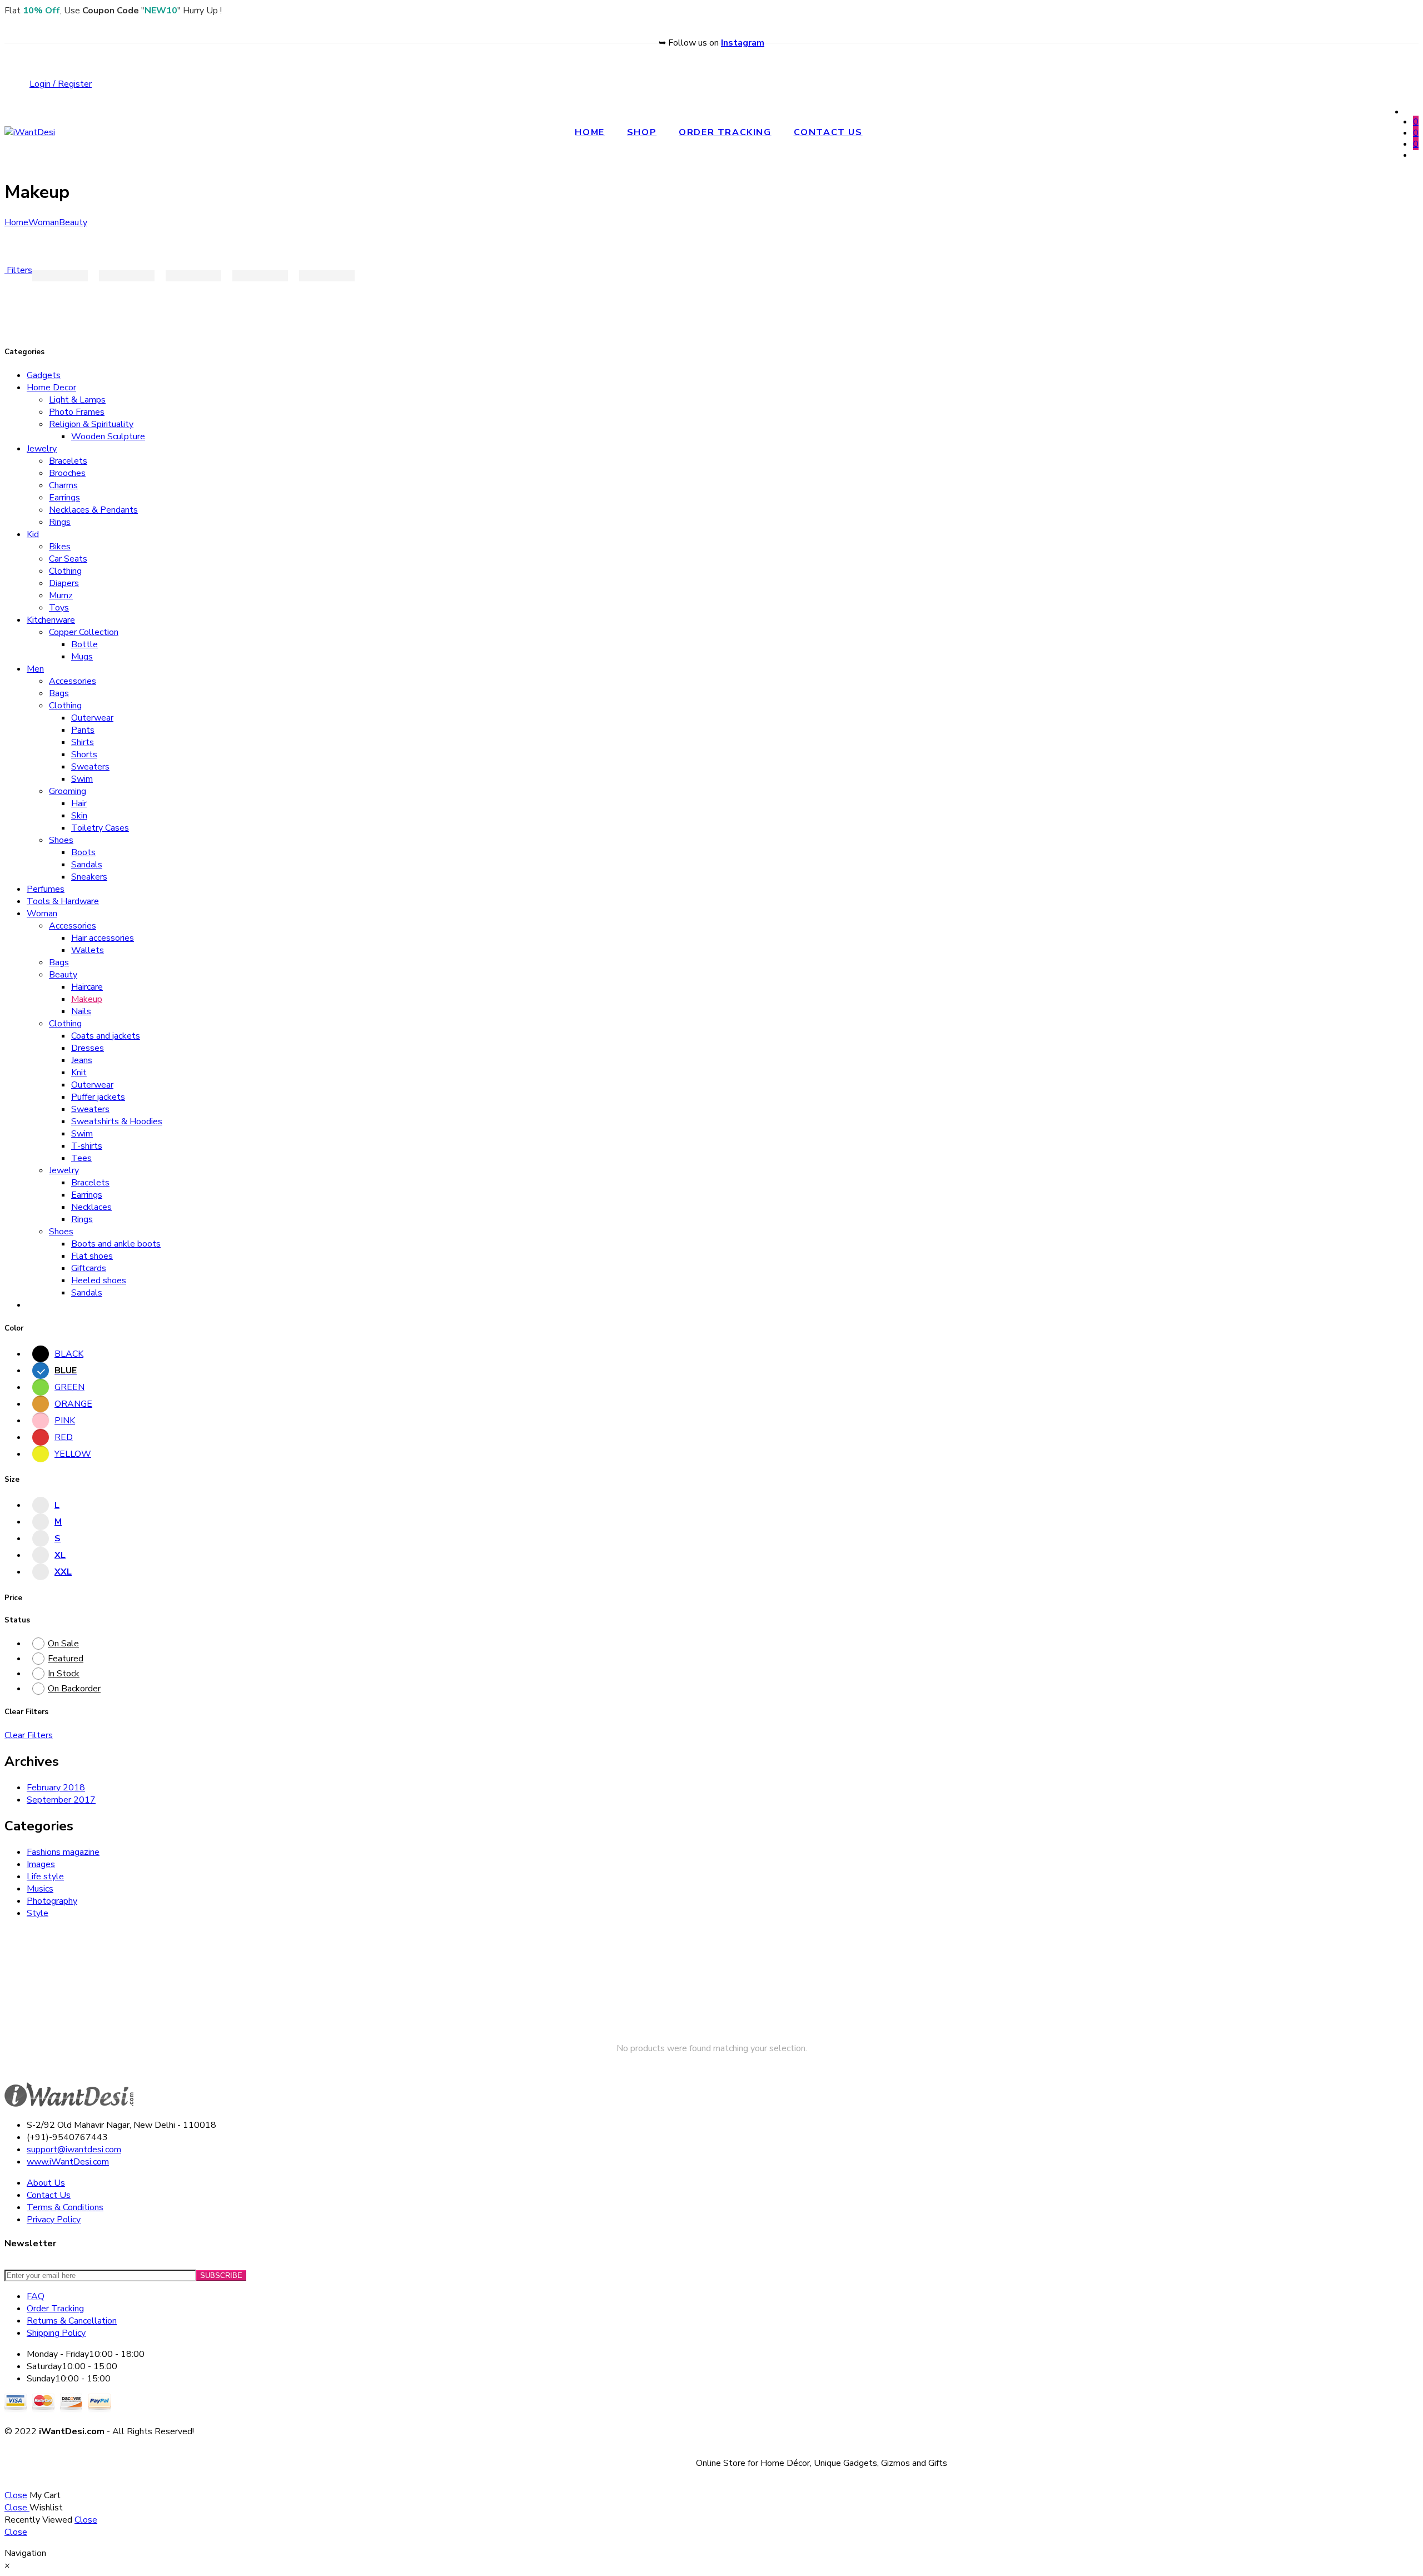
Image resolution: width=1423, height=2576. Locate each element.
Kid (33, 534)
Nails (81, 1011)
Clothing (65, 571)
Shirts (83, 742)
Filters (18, 270)
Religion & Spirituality (91, 424)
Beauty (73, 222)
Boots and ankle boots (116, 1244)
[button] (7, 2565)
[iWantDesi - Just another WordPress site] (30, 132)
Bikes (60, 547)
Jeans (82, 1060)
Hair (79, 803)
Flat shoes (92, 1256)
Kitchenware (51, 620)
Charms (63, 485)
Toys (59, 608)
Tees (81, 1158)
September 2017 (61, 1800)
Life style (45, 1877)
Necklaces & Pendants (93, 510)
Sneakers (89, 877)
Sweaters (90, 767)
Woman (44, 222)
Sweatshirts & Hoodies (117, 1121)
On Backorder (74, 1689)
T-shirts (87, 1146)
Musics (40, 1889)
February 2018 (56, 1788)
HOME (589, 132)
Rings (60, 522)
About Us (46, 2183)
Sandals (87, 865)
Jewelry (42, 449)
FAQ (36, 2296)
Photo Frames (77, 412)
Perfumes (46, 889)
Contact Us (49, 2195)
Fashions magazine (63, 1852)
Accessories (73, 681)
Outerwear (92, 718)
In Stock (64, 1674)
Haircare (87, 987)
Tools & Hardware (63, 901)
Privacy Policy (54, 2220)
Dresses (88, 1048)
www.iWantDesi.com (68, 2162)
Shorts (84, 755)
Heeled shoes (99, 1280)
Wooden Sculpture (108, 436)
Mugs (82, 657)
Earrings (64, 498)
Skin (79, 816)
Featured (66, 1659)
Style (38, 1913)
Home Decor (51, 388)
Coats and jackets (106, 1036)
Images (41, 1864)
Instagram (743, 43)
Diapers (64, 583)
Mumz (61, 595)
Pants (83, 730)
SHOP (642, 132)
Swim (82, 779)
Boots (83, 852)
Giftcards (89, 1268)
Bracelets (68, 461)
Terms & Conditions (65, 2207)
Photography (52, 1901)
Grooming (68, 791)
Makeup (87, 999)
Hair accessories (103, 938)
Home (16, 222)
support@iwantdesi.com (74, 2150)
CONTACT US (828, 132)
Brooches (67, 473)
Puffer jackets (98, 1097)
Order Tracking (55, 2309)
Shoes (61, 840)
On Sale (63, 1644)
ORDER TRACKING (725, 132)
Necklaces (91, 1207)
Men (35, 669)
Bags (59, 693)
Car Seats (68, 559)
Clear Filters (29, 1735)
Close (16, 2495)
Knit (79, 1073)
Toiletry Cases (100, 828)
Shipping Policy (56, 2333)
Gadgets (44, 375)
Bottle (84, 644)
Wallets (88, 950)
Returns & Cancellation (72, 2321)
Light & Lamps (77, 400)
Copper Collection (84, 632)
